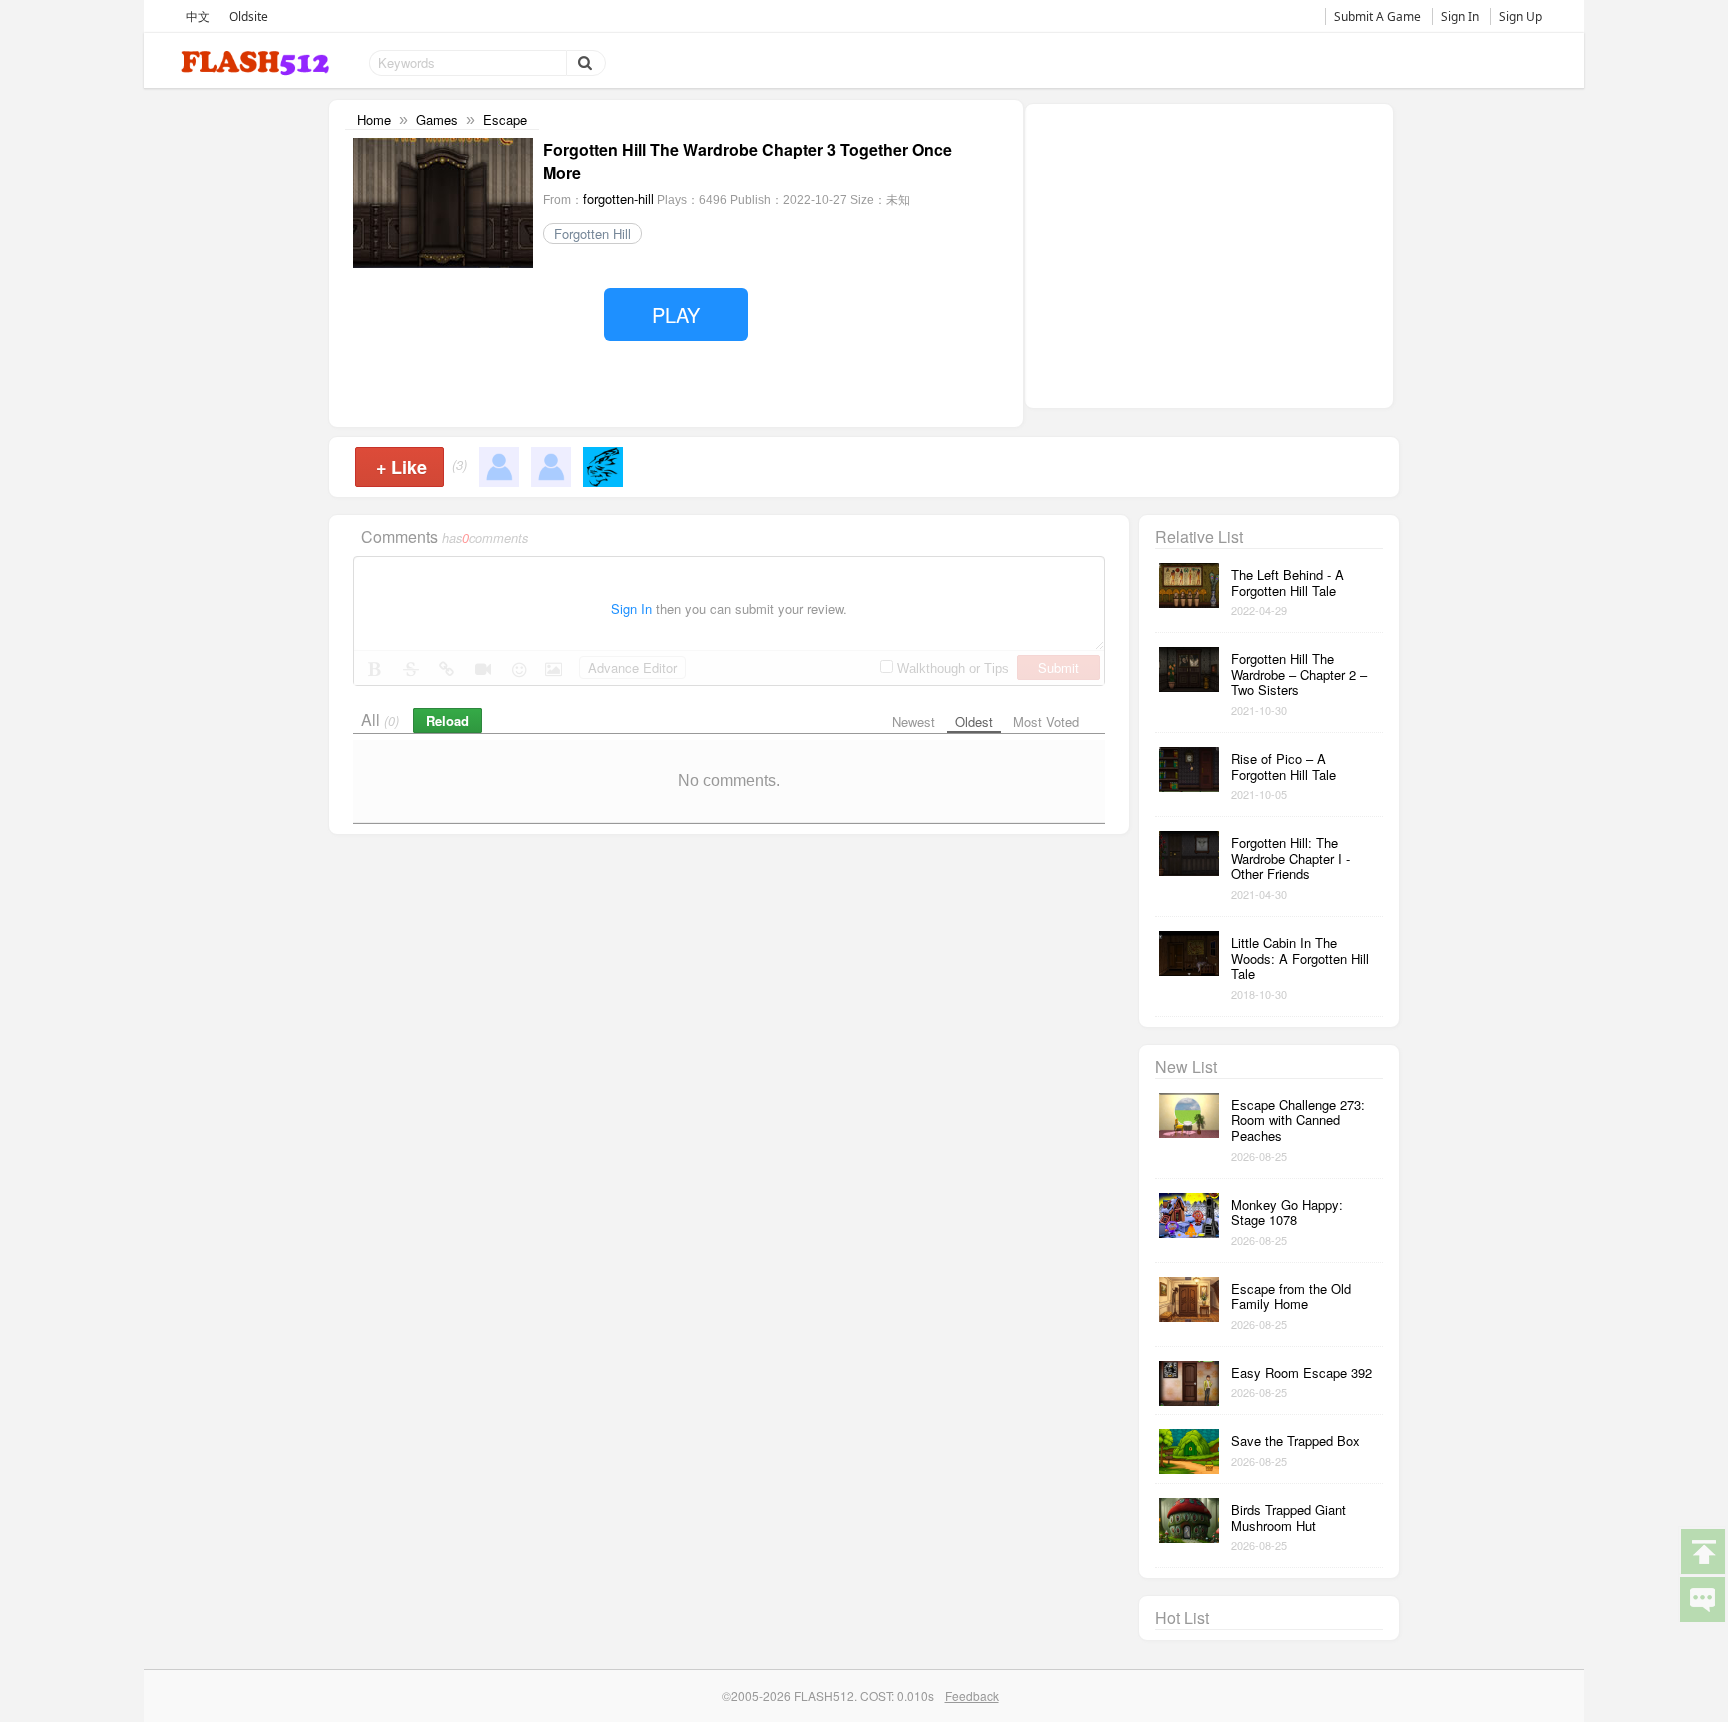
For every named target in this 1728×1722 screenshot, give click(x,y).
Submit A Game (1377, 16)
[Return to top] (1702, 1550)
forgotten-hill (618, 198)
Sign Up (1520, 16)
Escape (505, 119)
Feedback (972, 1695)
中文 (198, 16)
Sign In (1460, 16)
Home (374, 119)
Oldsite (248, 16)
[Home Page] (257, 63)
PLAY (676, 314)
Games (437, 119)
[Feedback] (1702, 1598)
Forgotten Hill (592, 233)
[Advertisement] (1209, 254)
